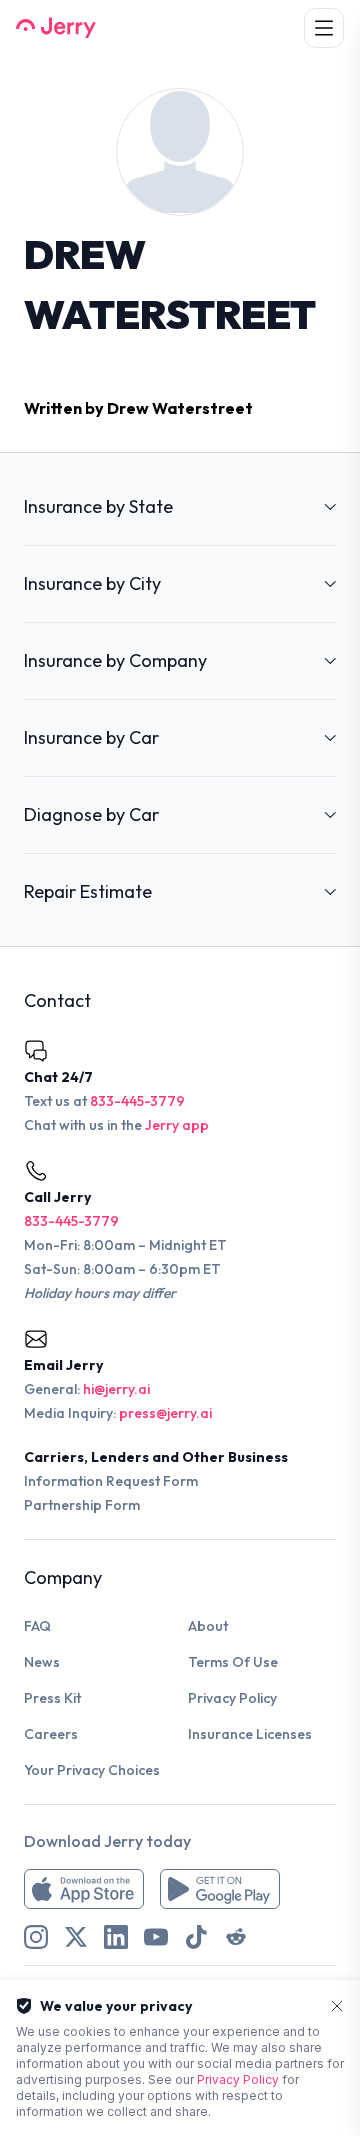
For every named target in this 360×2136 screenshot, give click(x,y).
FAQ (37, 1626)
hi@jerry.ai (116, 1389)
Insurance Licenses (250, 1734)
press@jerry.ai (165, 1413)
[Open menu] (324, 28)
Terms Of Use (233, 1662)
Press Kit (52, 1698)
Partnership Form (82, 1505)
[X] (76, 1937)
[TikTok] (196, 1937)
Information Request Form (111, 1481)
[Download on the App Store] (84, 1889)
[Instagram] (36, 1937)
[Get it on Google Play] (220, 1889)
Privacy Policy (232, 1698)
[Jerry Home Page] (56, 28)
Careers (51, 1734)
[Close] (337, 2006)
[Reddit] (236, 1937)
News (42, 1662)
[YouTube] (156, 1937)
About (208, 1626)
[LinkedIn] (116, 1937)
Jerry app (177, 1125)
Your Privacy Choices (92, 1770)
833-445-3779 (137, 1101)
